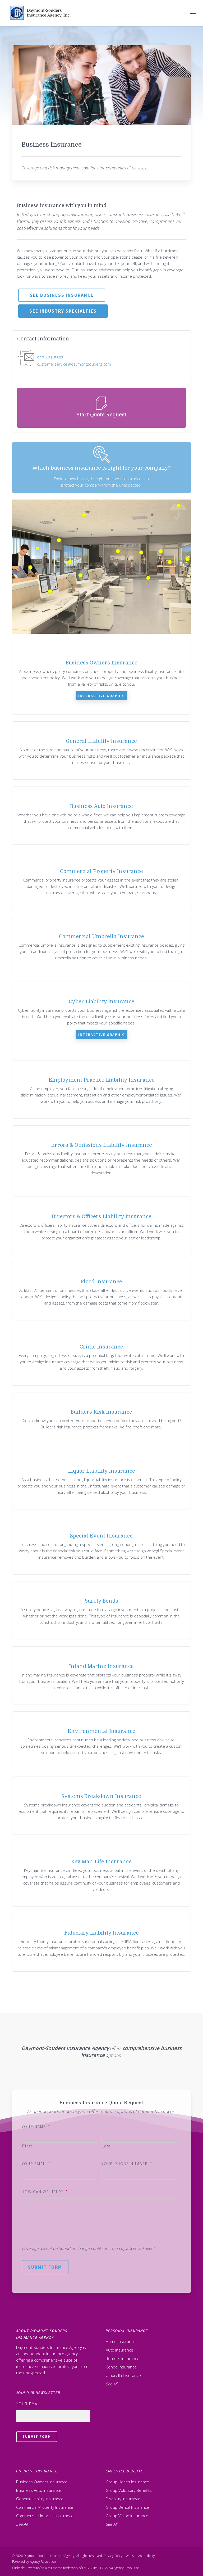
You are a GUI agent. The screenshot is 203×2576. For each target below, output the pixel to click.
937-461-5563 (50, 358)
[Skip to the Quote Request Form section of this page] (101, 408)
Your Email (36, 2164)
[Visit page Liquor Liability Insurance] (101, 1480)
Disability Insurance (123, 2499)
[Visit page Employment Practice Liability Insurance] (101, 1089)
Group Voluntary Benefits (129, 2490)
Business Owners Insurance (42, 2482)
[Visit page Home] (41, 13)
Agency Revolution (43, 2562)
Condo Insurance (121, 2367)
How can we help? (45, 2192)
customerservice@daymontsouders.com (74, 364)
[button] (193, 13)
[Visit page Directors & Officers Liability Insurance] (101, 1226)
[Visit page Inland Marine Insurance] (101, 1676)
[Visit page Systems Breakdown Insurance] (101, 1806)
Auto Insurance (119, 2350)
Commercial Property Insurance (45, 2507)
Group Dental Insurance (127, 2507)
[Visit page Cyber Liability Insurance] (101, 1017)
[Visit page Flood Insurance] (101, 1291)
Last (106, 2146)
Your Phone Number (127, 2164)
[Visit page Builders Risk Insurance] (101, 1418)
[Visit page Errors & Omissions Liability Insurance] (101, 1158)
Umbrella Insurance (123, 2375)
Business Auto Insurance (39, 2490)
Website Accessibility (140, 2556)
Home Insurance (121, 2341)
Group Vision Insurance (127, 2516)
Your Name (36, 2127)
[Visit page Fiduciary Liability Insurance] (101, 1942)
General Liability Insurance (40, 2499)
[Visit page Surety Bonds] (101, 1610)
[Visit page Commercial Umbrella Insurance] (101, 946)
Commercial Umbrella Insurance (45, 2516)
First (27, 2146)
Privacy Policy (113, 2556)
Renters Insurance (123, 2358)
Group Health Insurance (127, 2482)
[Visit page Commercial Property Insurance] (101, 881)
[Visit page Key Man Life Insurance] (101, 1874)
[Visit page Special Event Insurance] (101, 1545)
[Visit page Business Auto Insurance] (101, 815)
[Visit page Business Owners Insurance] (101, 679)
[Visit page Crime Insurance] (101, 1356)
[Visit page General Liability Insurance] (101, 751)
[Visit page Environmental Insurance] (101, 1741)
